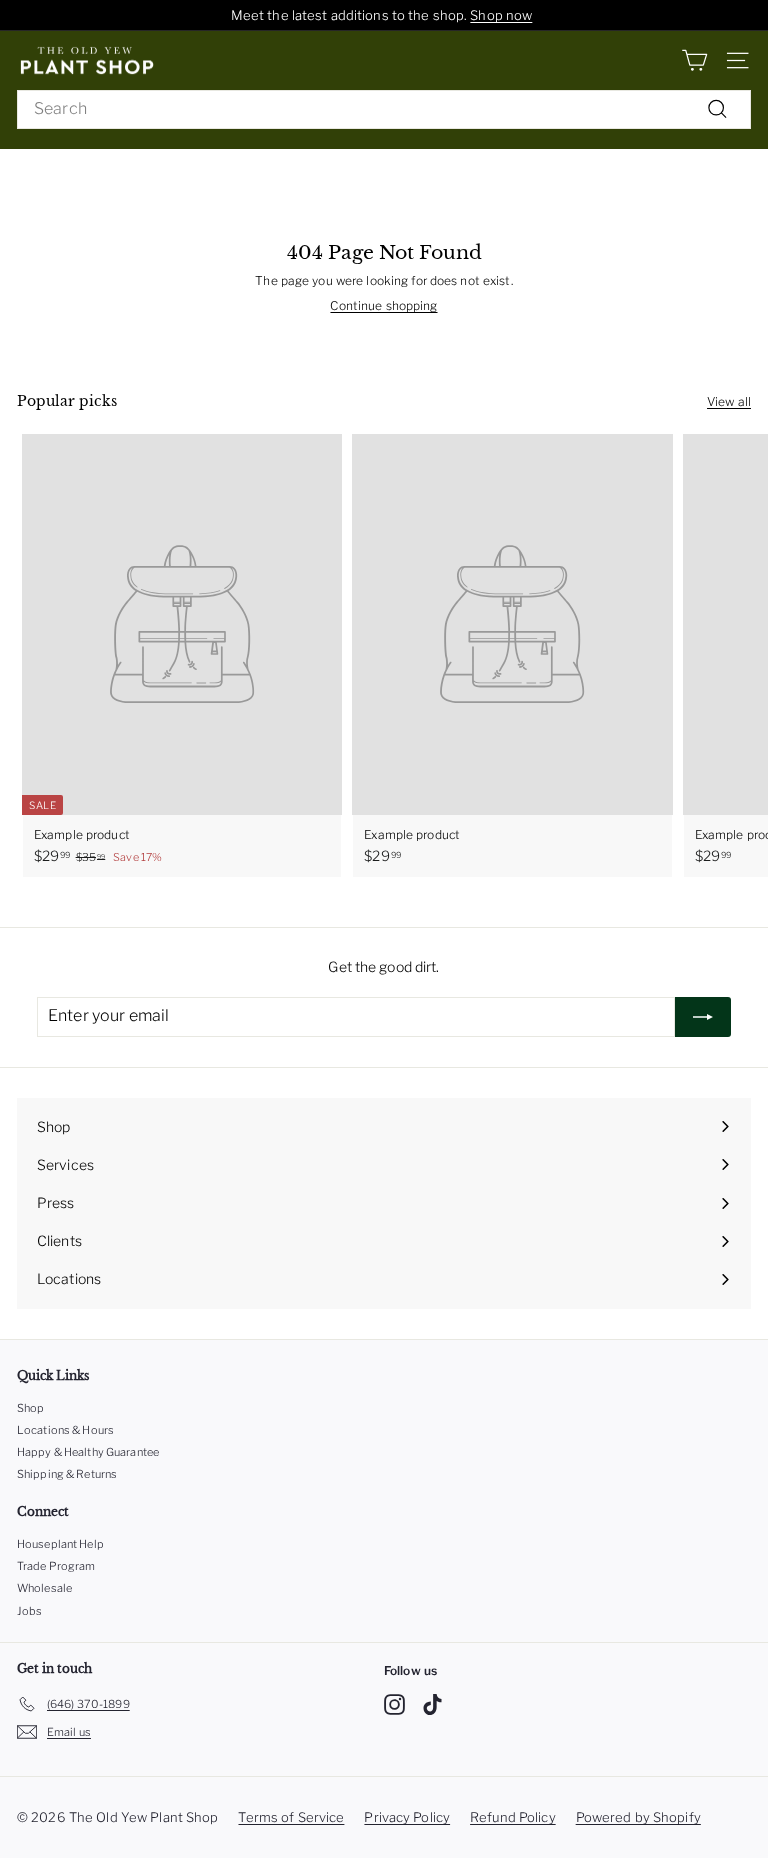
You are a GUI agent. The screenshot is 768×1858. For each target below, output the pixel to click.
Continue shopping (383, 305)
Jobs (29, 1611)
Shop (30, 1408)
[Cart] (694, 60)
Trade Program (56, 1566)
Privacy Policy (407, 1817)
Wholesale (44, 1588)
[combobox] (384, 109)
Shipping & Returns (67, 1474)
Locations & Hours (65, 1430)
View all (729, 401)
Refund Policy (513, 1817)
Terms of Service (291, 1817)
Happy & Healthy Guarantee (88, 1452)
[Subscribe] (703, 1017)
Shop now (501, 15)
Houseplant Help (60, 1544)
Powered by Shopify (638, 1817)
